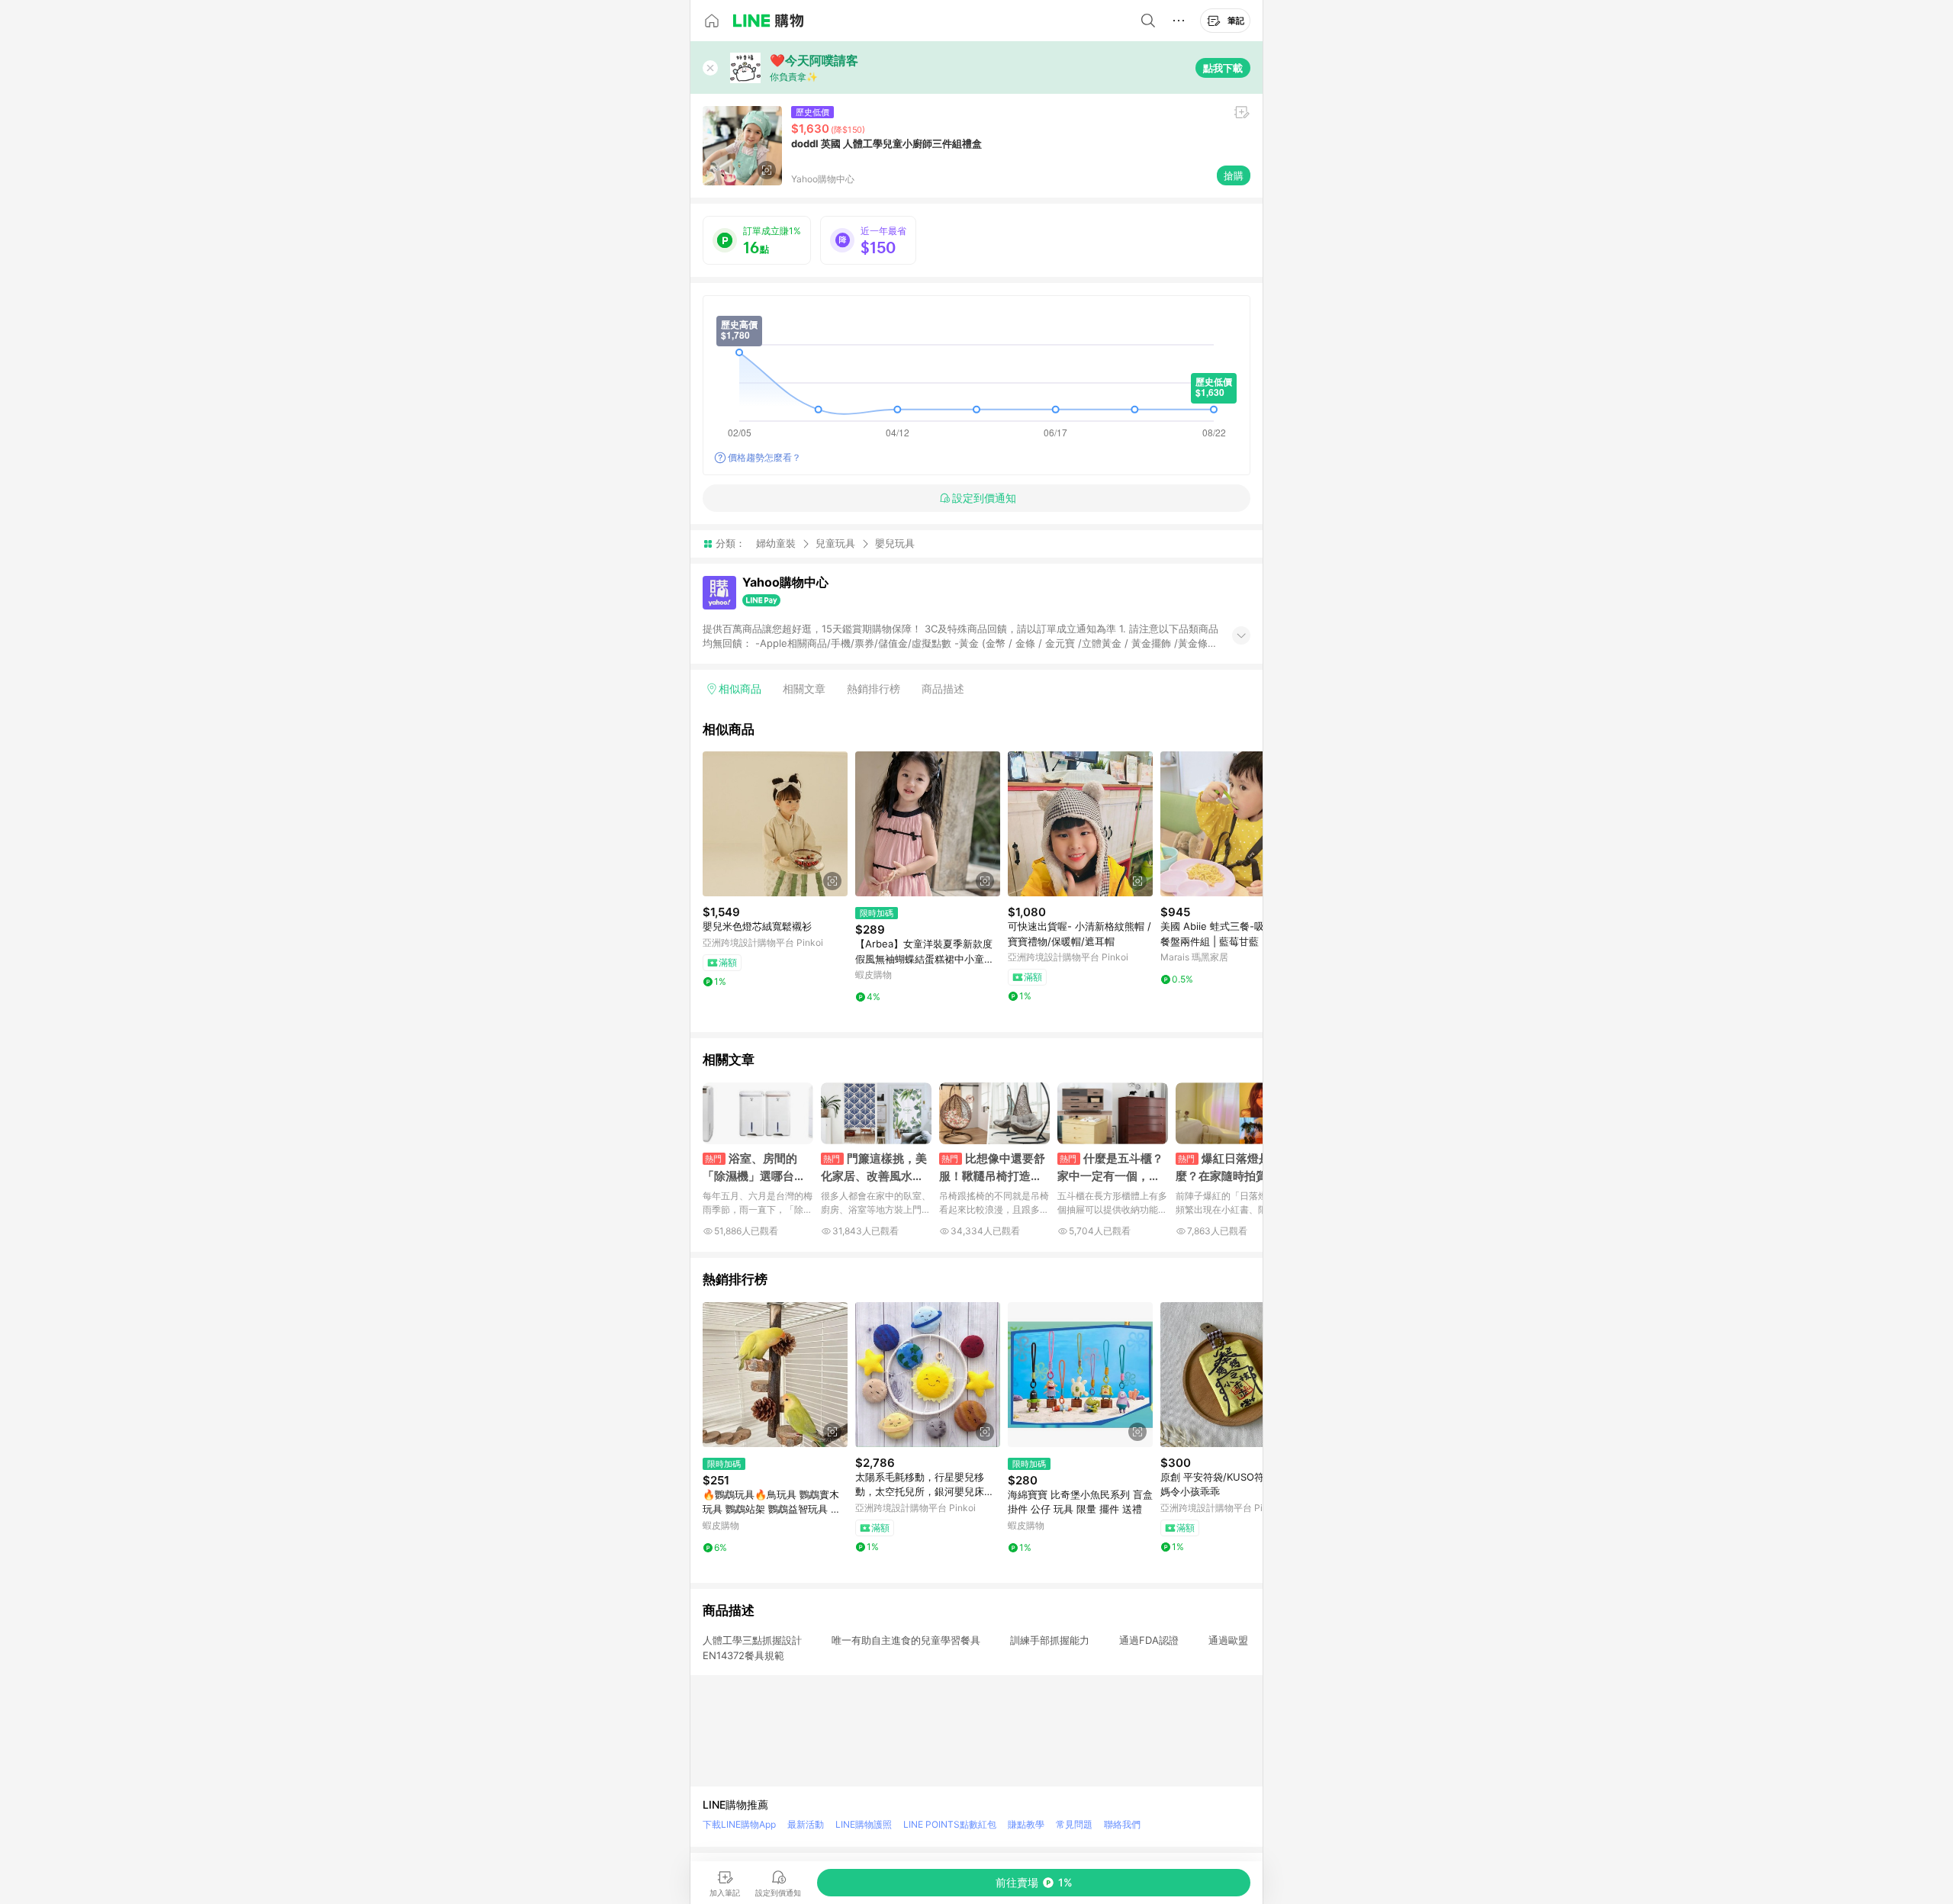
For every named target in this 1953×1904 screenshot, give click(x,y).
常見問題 (1074, 1824)
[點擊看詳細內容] (775, 824)
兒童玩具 (835, 543)
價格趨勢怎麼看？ (764, 457)
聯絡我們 (1122, 1824)
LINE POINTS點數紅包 (950, 1824)
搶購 (1234, 175)
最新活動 (806, 1824)
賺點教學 (1026, 1824)
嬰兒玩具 (895, 544)
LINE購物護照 (864, 1824)
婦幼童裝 (776, 543)
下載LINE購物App (739, 1824)
